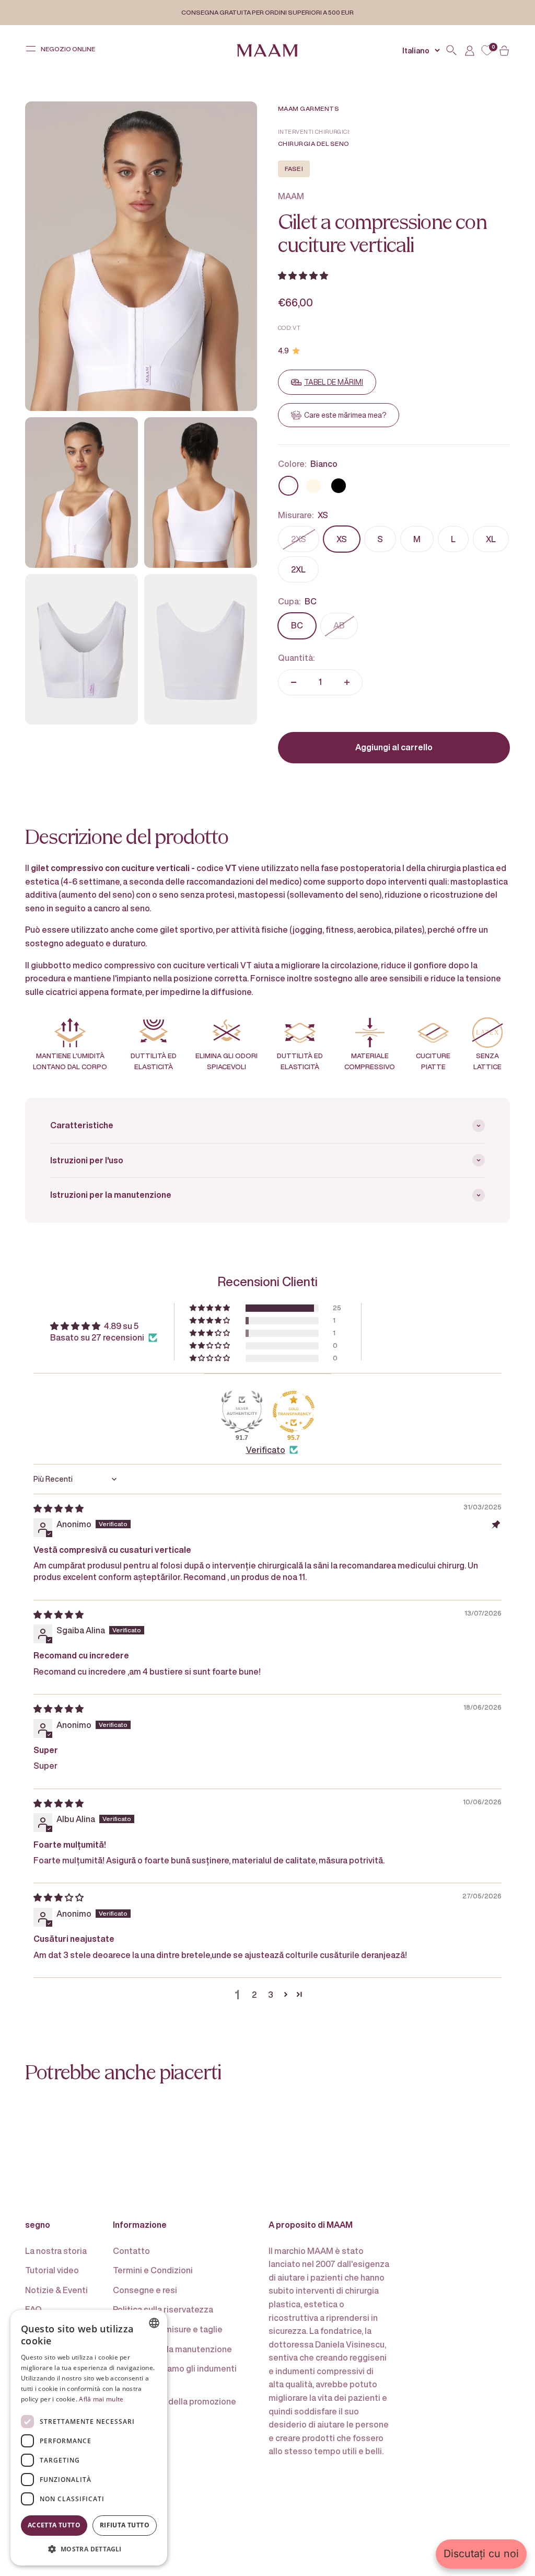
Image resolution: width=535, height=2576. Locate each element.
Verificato (266, 1450)
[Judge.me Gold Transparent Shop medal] (294, 1412)
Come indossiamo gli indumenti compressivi (175, 2375)
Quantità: (296, 658)
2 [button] (254, 1995)
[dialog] (89, 2438)
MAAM (291, 196)
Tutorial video (52, 2270)
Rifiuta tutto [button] (125, 2525)
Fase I (294, 169)
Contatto (131, 2251)
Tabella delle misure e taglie (168, 2329)
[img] (59, 1508)
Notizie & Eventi (56, 2290)
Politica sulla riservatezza (163, 2309)
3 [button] (271, 1995)
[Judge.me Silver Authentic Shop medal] (242, 1412)
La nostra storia (56, 2251)
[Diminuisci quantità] (294, 682)
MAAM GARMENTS (309, 108)
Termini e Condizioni (153, 2270)
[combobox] (154, 2323)
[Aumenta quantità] (347, 682)
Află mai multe (101, 2399)
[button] (303, 276)
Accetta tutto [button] (54, 2525)
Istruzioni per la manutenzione (172, 2349)
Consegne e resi (145, 2290)
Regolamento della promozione (175, 2401)
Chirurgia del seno (314, 144)
